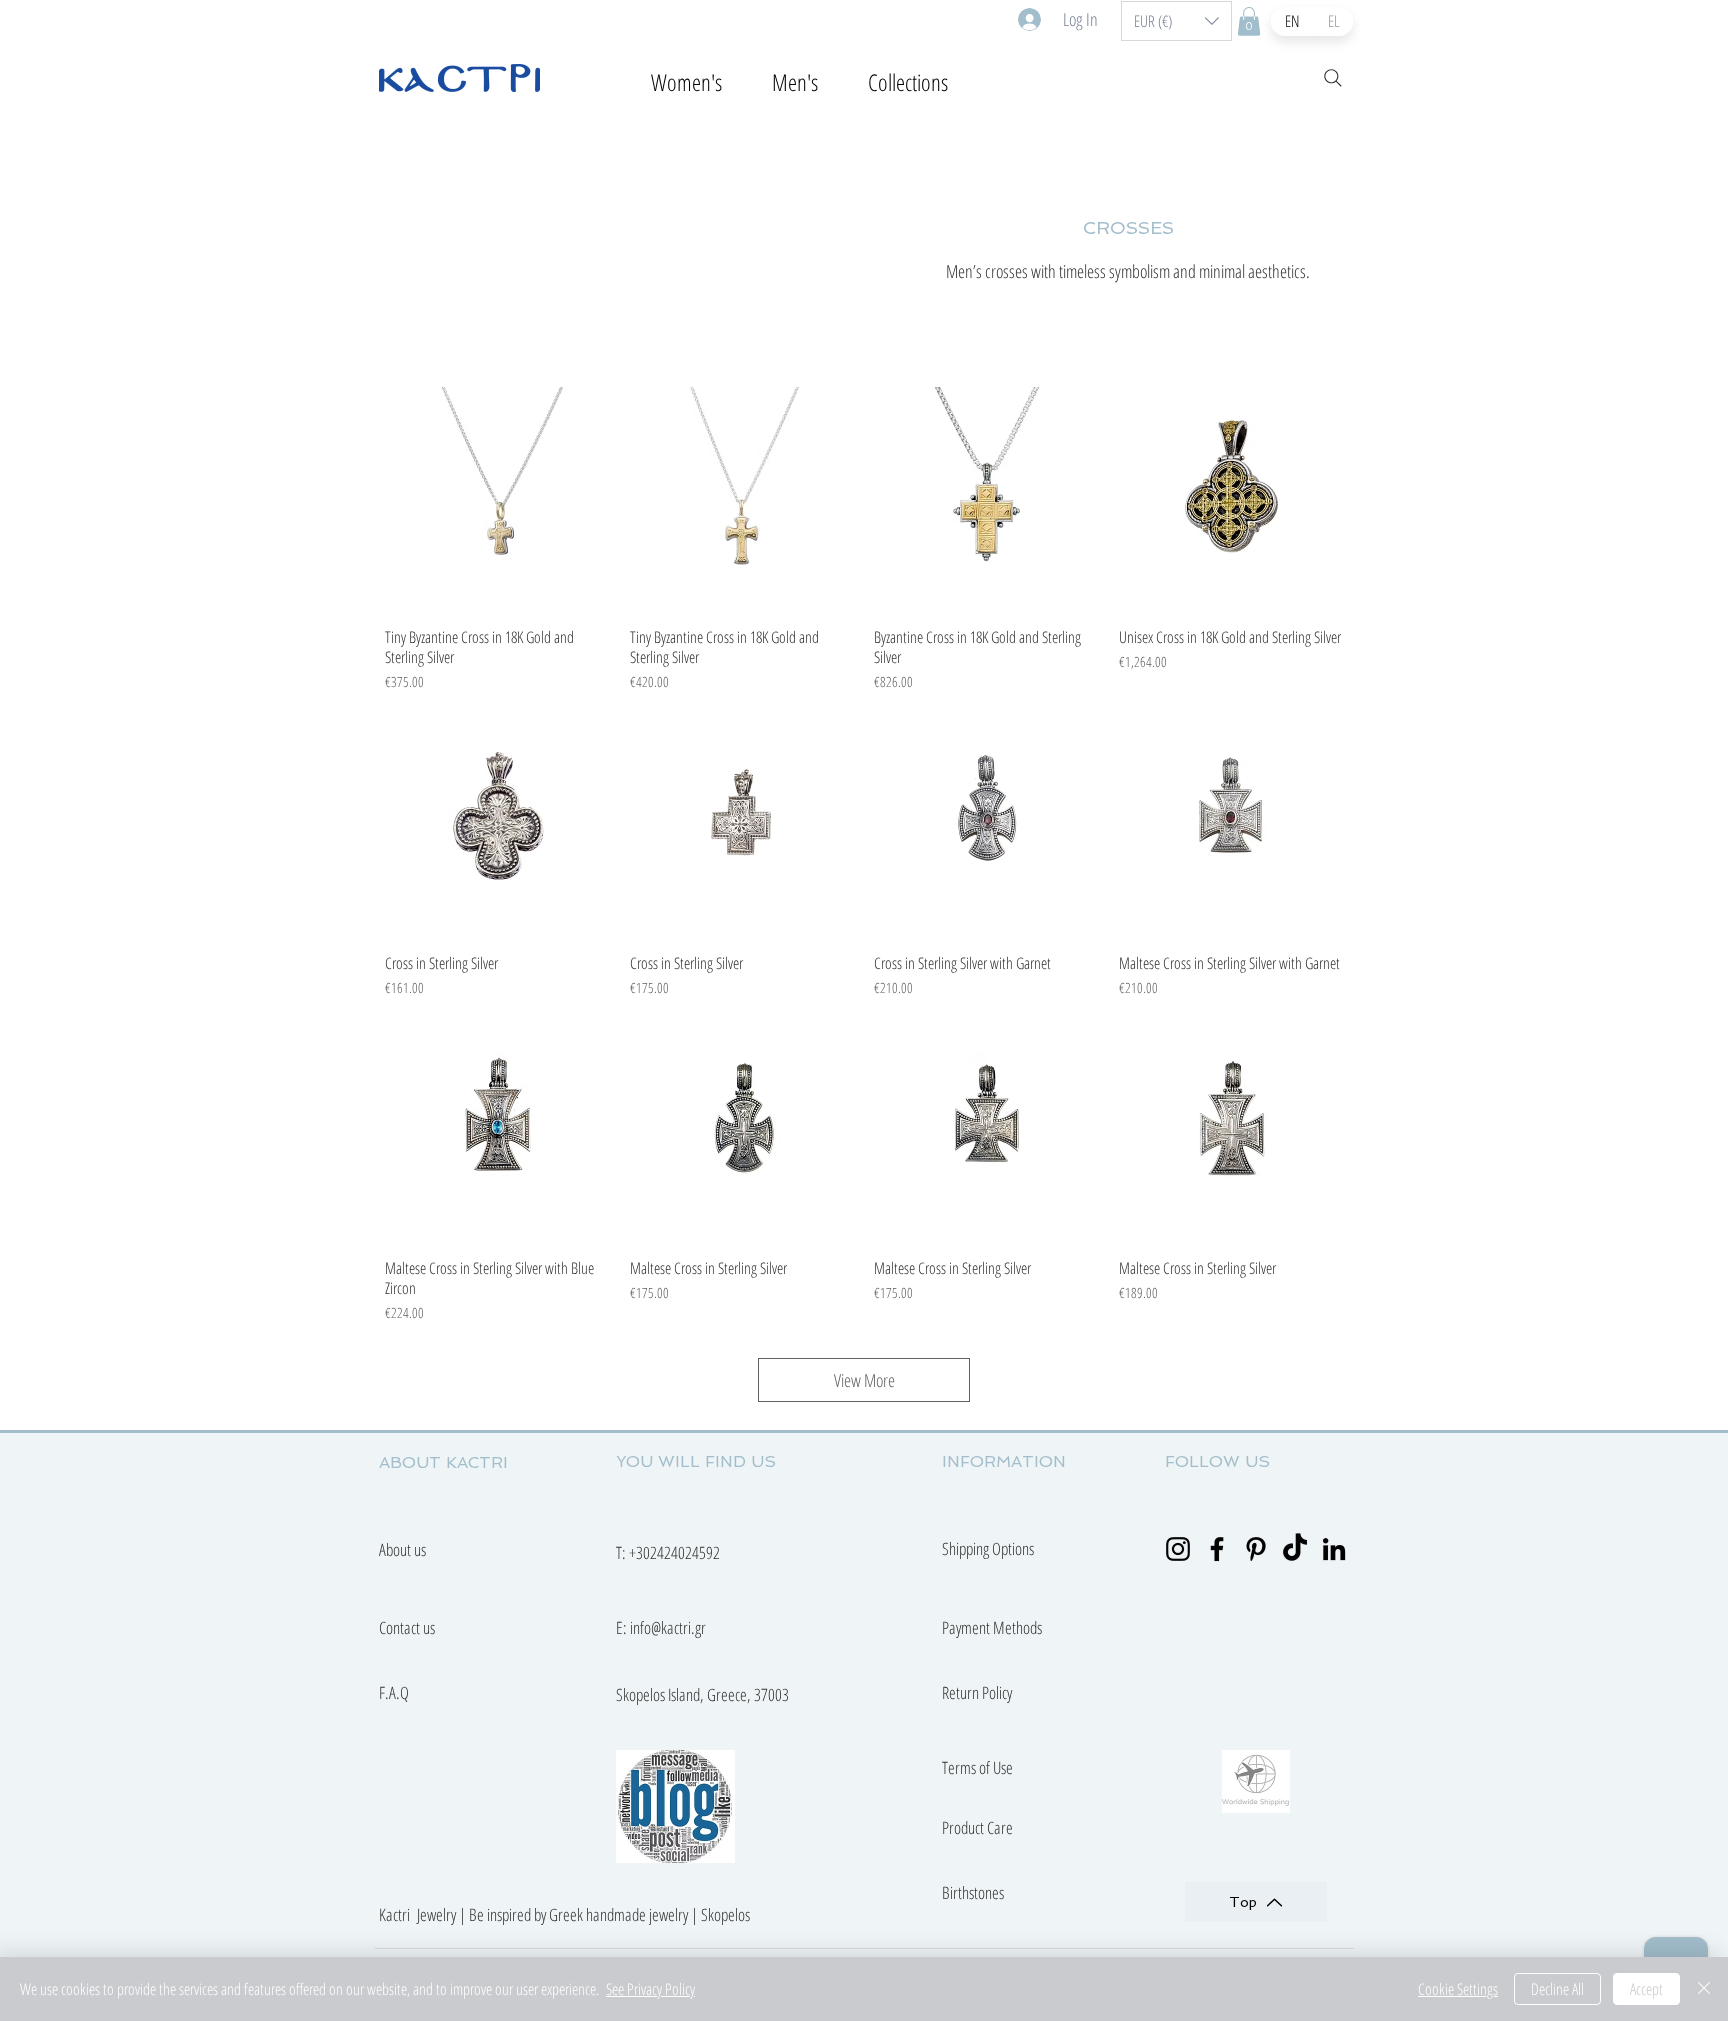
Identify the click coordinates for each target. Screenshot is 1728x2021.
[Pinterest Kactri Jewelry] (1256, 1549)
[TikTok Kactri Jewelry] (1295, 1549)
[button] (1176, 21)
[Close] (1704, 1989)
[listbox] (1176, 21)
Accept (1646, 1989)
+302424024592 (674, 1552)
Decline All (1557, 1989)
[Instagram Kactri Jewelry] (1178, 1549)
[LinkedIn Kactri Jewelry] (1334, 1549)
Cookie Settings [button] (1458, 1989)
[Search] (1333, 78)
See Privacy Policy (650, 1989)
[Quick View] (497, 499)
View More (864, 1380)
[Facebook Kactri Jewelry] (1217, 1549)
